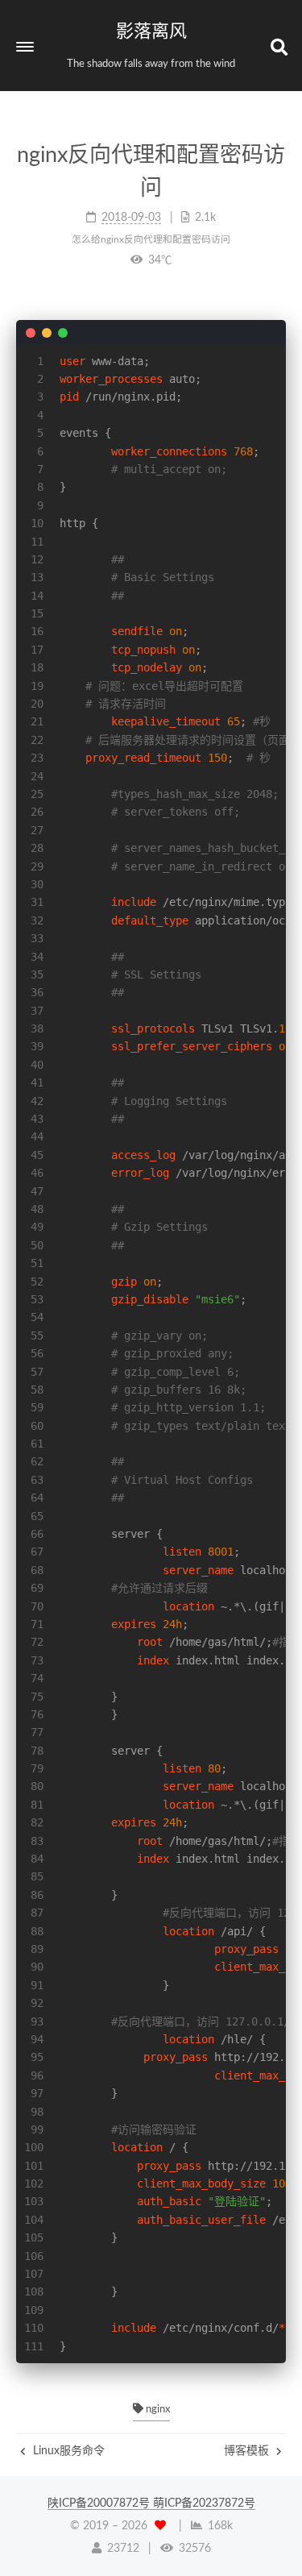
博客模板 (248, 2451)
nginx (157, 2410)
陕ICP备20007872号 (100, 2503)
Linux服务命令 (67, 2451)
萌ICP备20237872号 (204, 2503)
